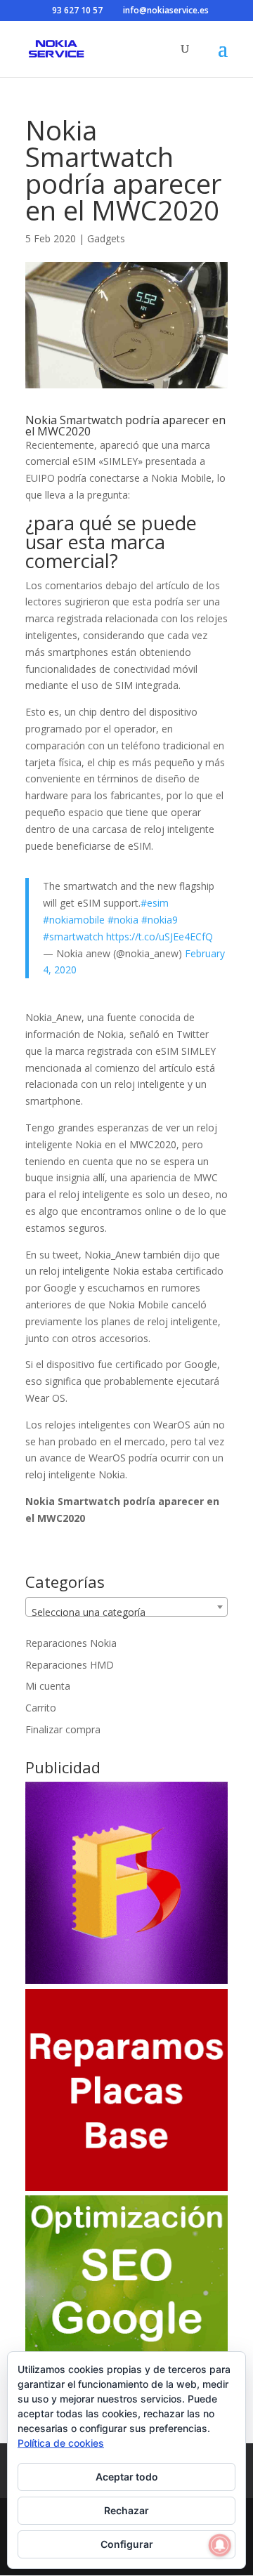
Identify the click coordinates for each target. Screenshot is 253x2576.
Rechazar (126, 2510)
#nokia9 (160, 920)
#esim (155, 903)
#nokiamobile (74, 920)
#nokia (123, 920)
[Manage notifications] (220, 2545)
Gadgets (106, 238)
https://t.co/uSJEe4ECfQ (160, 937)
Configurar (127, 2544)
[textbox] (126, 1612)
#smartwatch (73, 937)
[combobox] (126, 1607)
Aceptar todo (127, 2477)
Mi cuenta (48, 1686)
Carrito (41, 1708)
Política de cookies (61, 2443)
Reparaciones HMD (70, 1665)
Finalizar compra (63, 1729)
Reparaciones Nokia (71, 1643)
